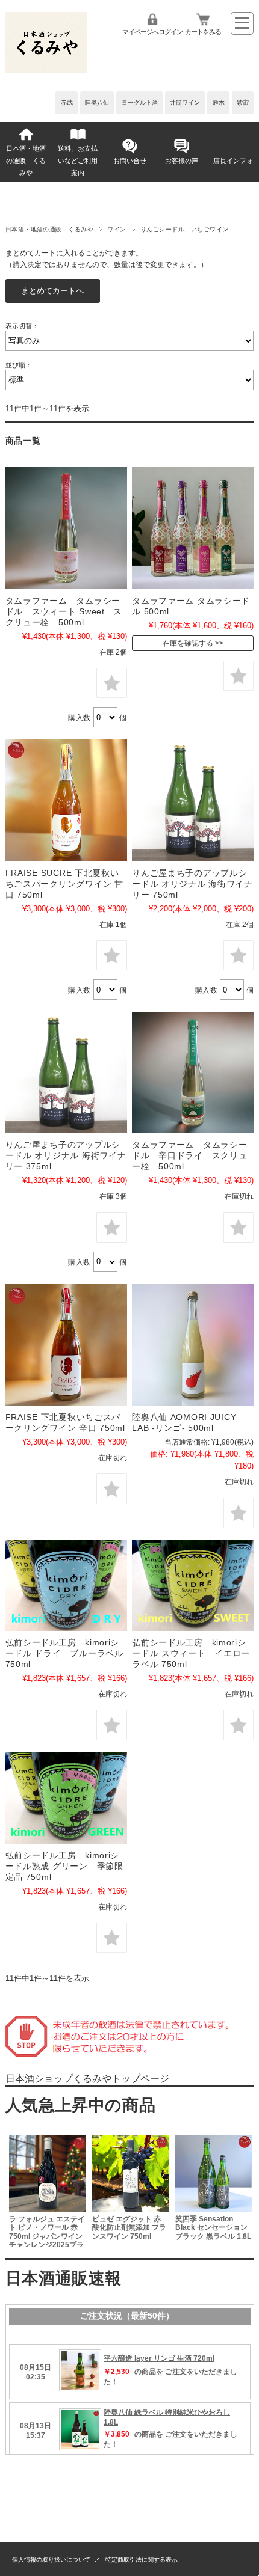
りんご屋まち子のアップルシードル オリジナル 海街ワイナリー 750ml (192, 884)
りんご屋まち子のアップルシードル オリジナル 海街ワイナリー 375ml (66, 1155)
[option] (47, 2189)
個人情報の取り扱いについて (51, 2559)
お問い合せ (130, 161)
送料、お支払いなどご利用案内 (78, 161)
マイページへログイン (152, 32)
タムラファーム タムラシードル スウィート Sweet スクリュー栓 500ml (64, 611)
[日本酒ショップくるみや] (46, 70)
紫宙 (243, 102)
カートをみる (203, 32)
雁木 (219, 102)
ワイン (117, 229)
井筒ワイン (185, 102)
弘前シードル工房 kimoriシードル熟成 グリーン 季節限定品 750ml (64, 1866)
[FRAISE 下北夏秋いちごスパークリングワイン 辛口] (66, 1345)
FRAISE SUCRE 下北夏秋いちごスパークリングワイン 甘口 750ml (64, 884)
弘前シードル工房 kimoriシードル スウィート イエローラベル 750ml (191, 1653)
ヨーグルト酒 (140, 102)
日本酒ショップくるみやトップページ (87, 2079)
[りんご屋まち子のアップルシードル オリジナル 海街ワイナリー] (193, 800)
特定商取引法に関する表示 (142, 2559)
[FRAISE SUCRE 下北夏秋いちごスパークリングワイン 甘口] (66, 800)
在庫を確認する (188, 643)
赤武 (67, 102)
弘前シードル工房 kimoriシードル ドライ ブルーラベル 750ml (69, 1653)
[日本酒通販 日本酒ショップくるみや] (66, 1586)
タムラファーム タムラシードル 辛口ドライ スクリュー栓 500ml (189, 1155)
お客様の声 (182, 161)
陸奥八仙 (97, 102)
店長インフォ (233, 161)
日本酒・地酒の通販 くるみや (26, 161)
